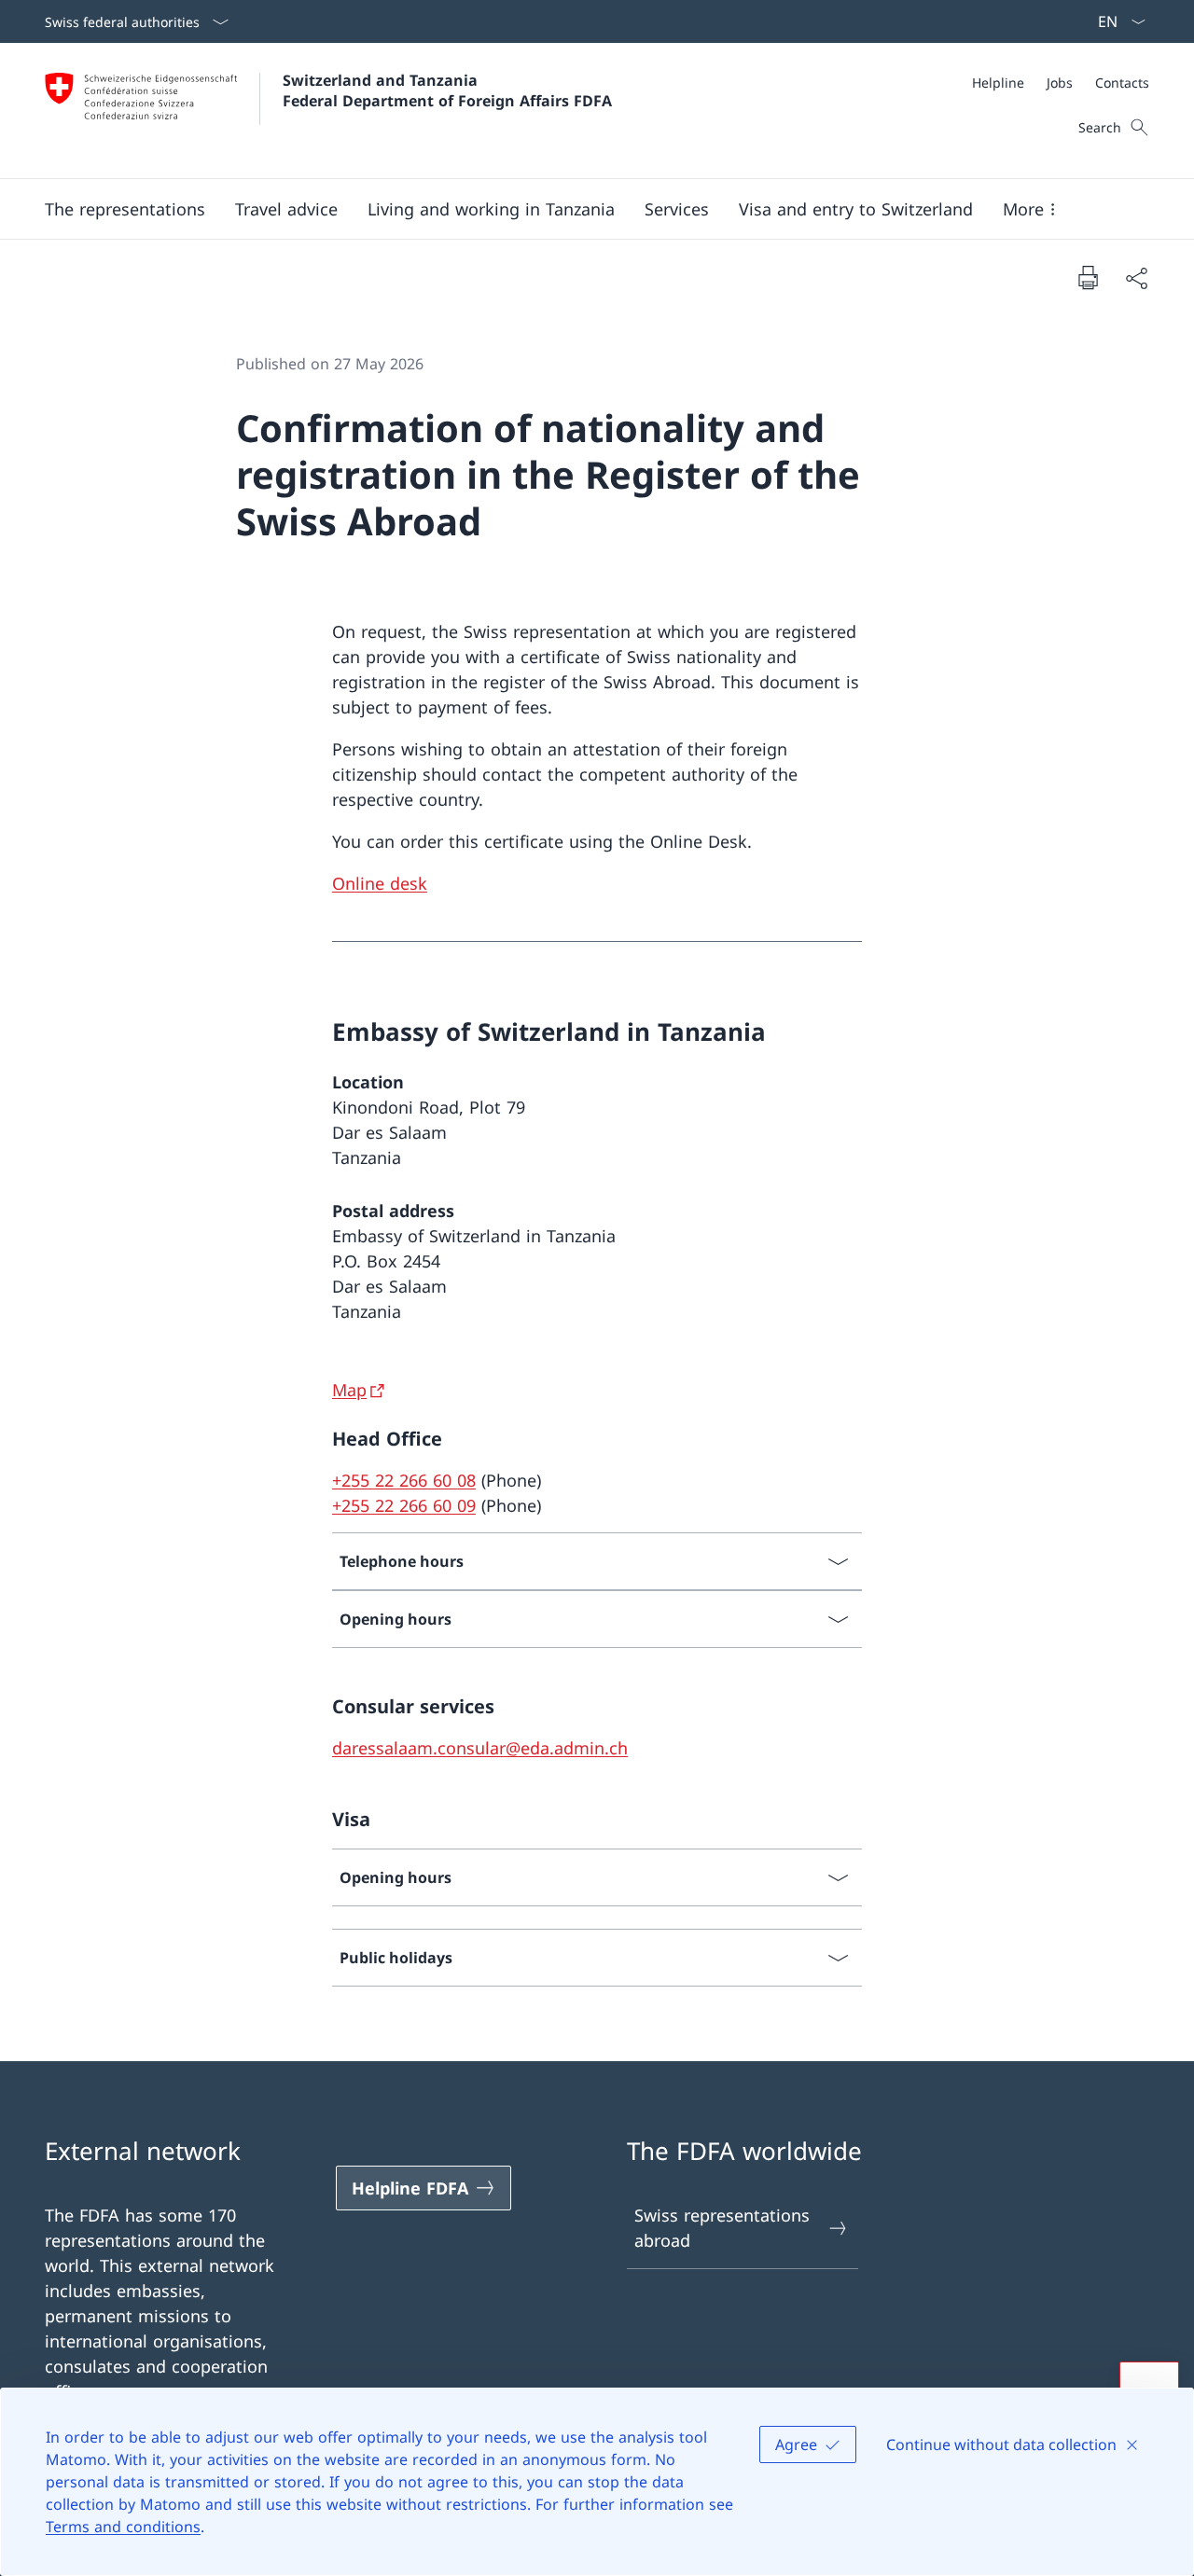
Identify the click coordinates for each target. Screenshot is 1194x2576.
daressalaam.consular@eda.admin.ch (480, 1748)
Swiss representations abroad (722, 2228)
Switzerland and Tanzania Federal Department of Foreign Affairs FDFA (447, 90)
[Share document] (1136, 277)
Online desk (380, 883)
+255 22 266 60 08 (404, 1480)
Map (349, 1390)
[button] (125, 209)
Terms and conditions (123, 2527)
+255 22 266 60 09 (404, 1505)
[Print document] (1088, 277)
